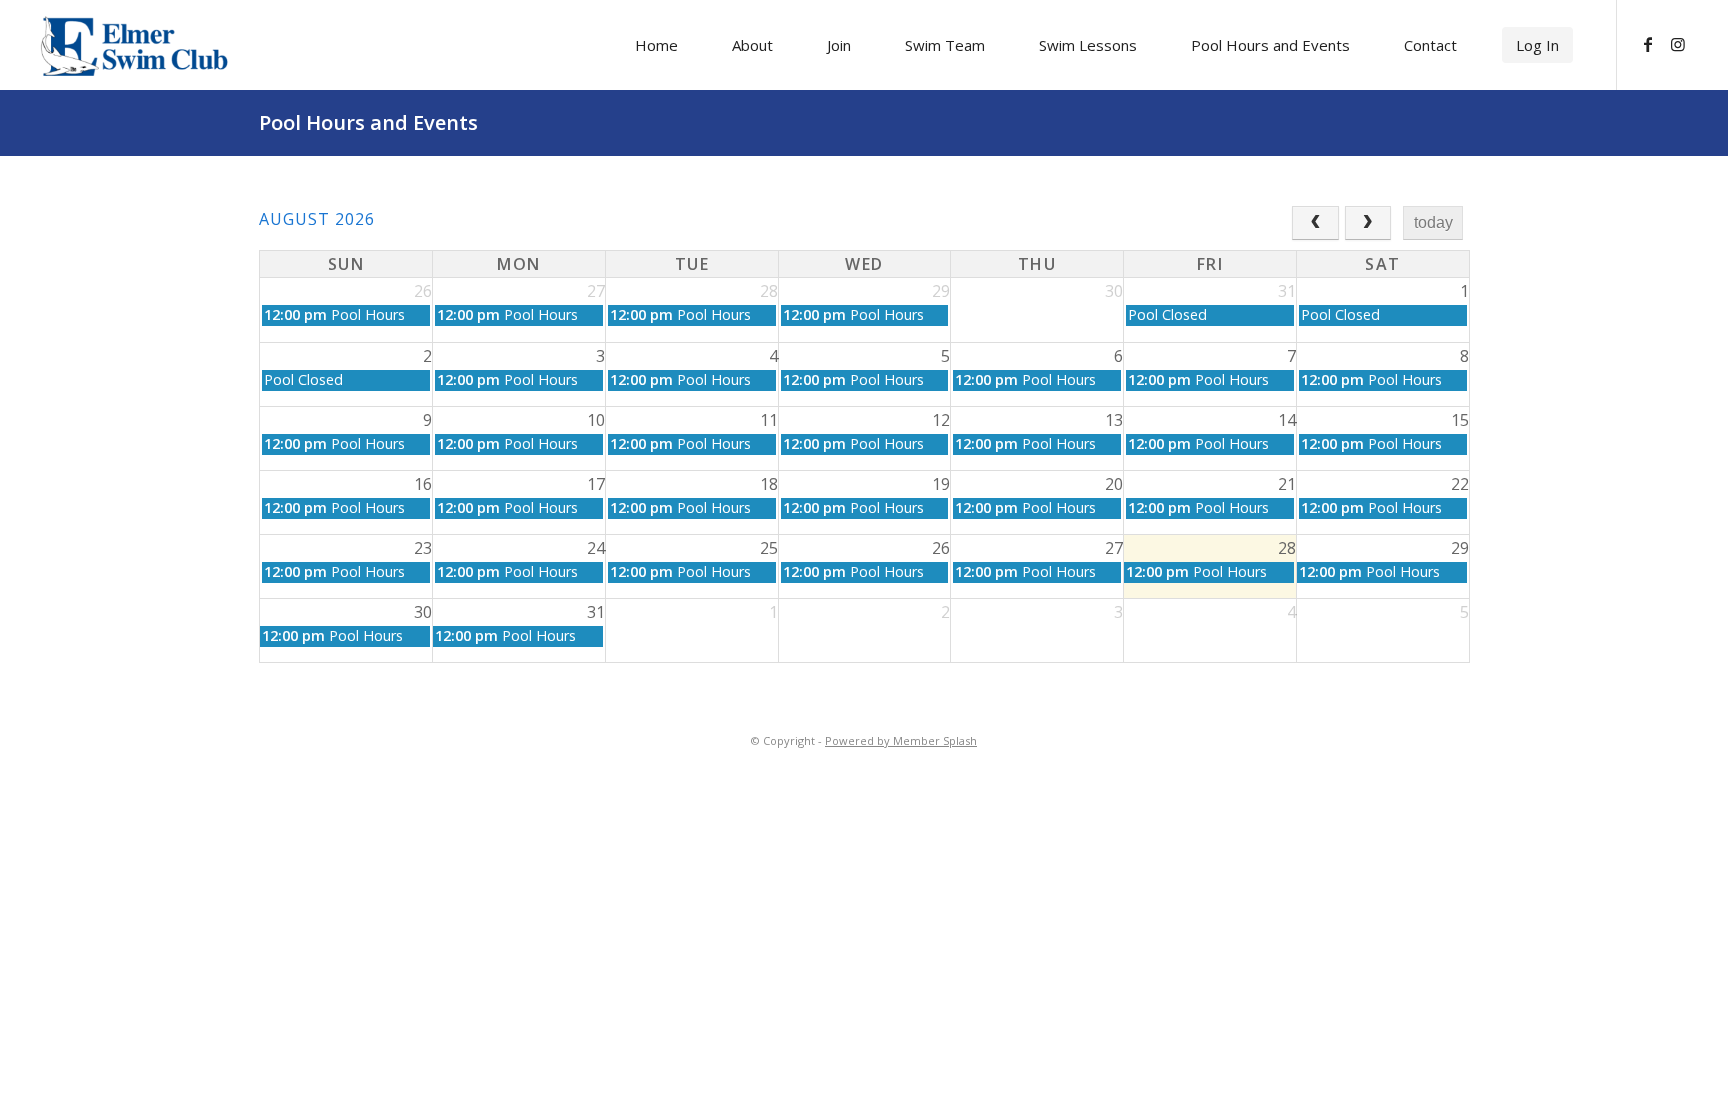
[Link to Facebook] (1648, 44)
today (1433, 222)
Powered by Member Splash (901, 740)
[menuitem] (656, 45)
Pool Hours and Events (368, 122)
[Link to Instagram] (1678, 44)
